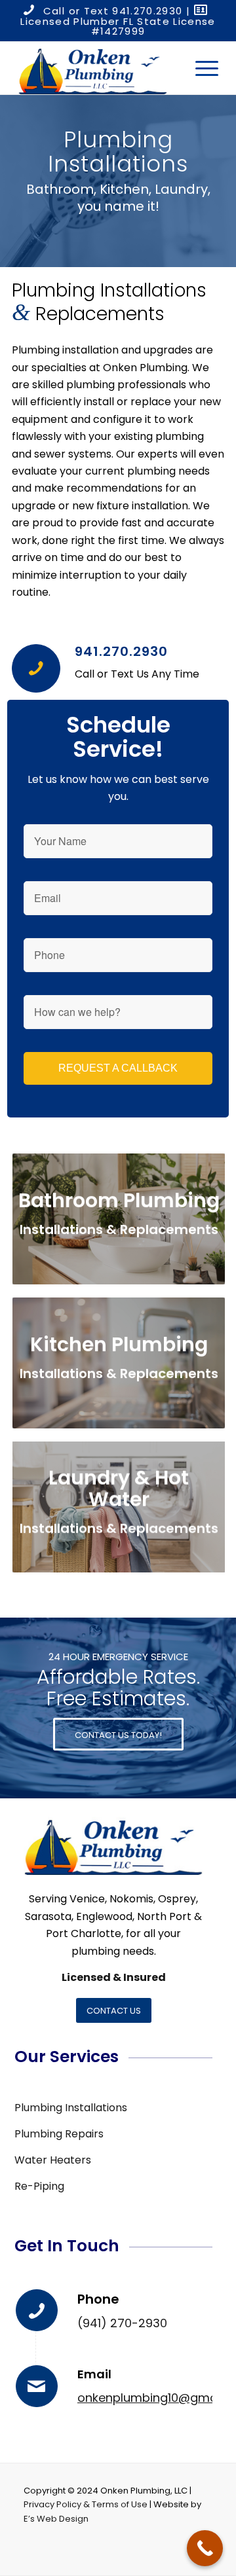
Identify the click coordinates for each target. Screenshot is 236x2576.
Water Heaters (53, 2160)
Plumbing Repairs (59, 2134)
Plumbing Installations (71, 2108)
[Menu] (200, 68)
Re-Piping (39, 2186)
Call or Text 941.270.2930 (113, 11)
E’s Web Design (56, 2519)
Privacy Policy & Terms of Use (86, 2504)
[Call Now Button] (205, 2548)
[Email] (37, 2386)
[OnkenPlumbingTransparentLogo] (98, 68)
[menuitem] (200, 68)
